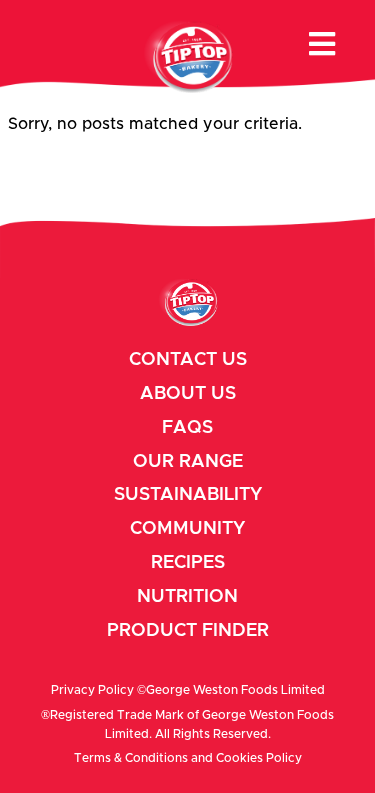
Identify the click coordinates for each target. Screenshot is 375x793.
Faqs (187, 428)
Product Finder (188, 631)
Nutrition (187, 597)
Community (187, 529)
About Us (188, 394)
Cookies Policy (259, 758)
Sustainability (188, 495)
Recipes (188, 563)
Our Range (188, 462)
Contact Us (188, 360)
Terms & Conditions (131, 758)
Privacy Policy (92, 690)
